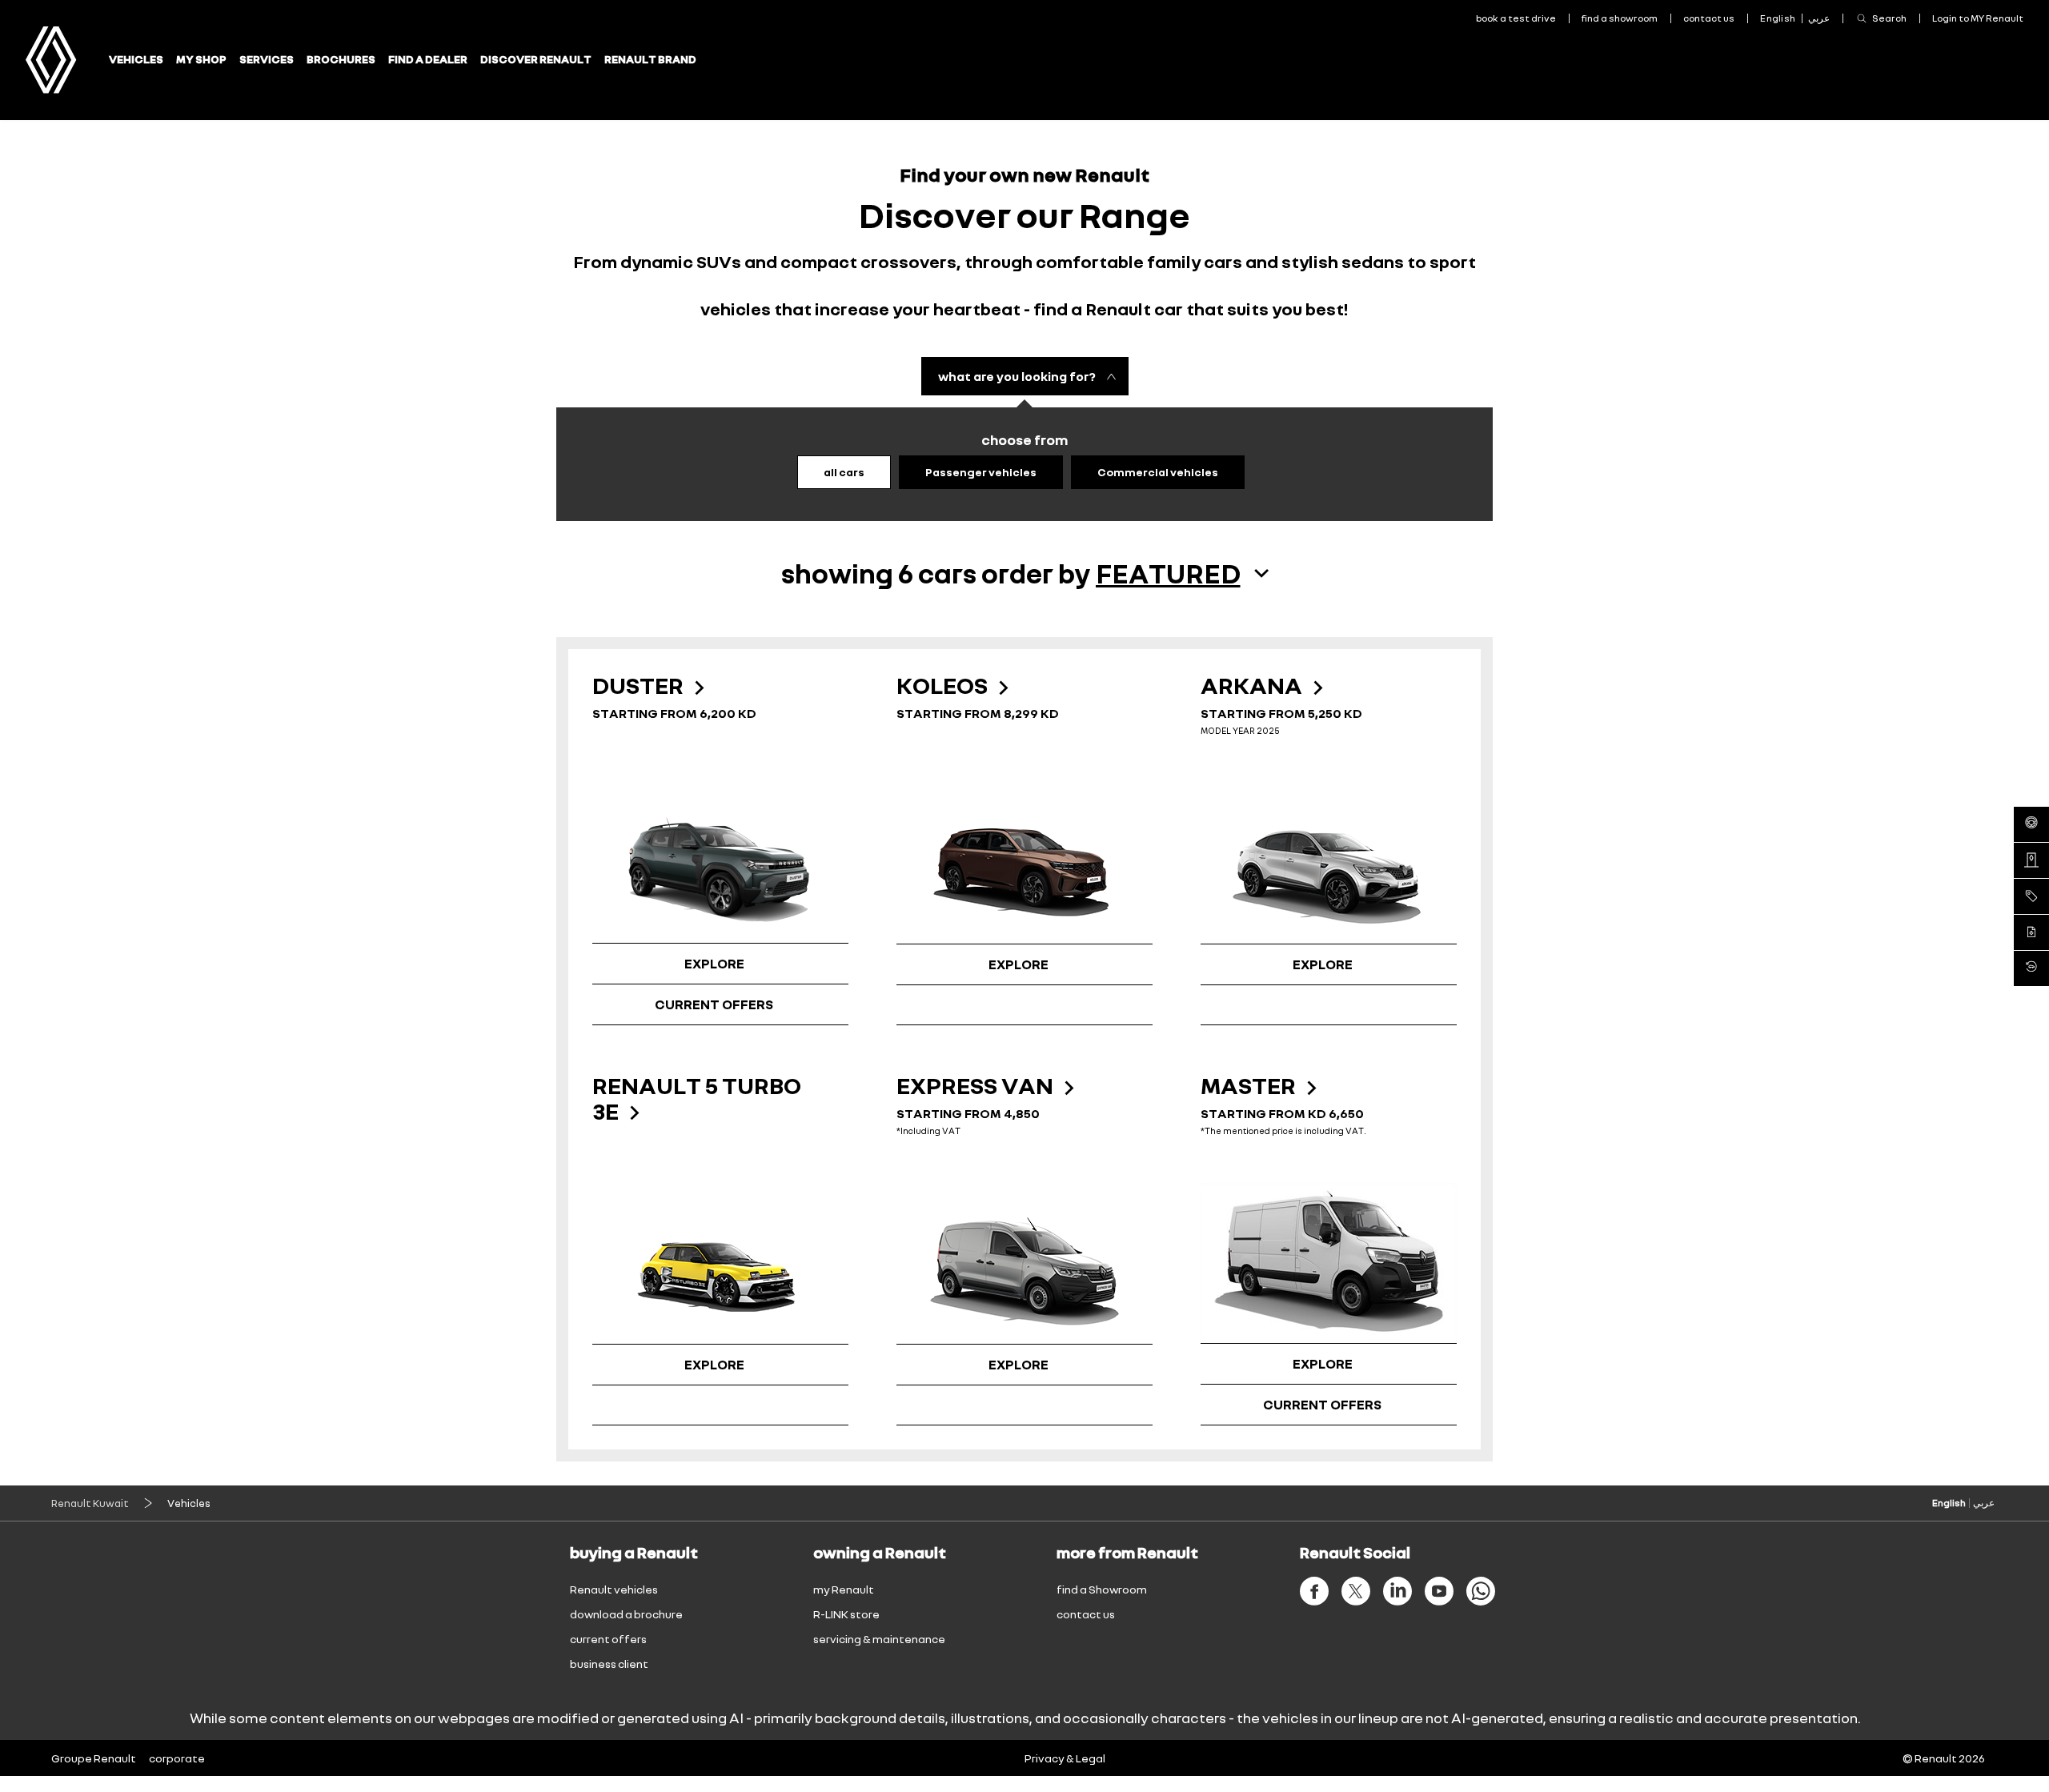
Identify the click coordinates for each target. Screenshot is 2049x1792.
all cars (844, 472)
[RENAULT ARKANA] (1329, 864)
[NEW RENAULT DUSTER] (720, 863)
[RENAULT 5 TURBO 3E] (720, 1264)
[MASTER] (1329, 1263)
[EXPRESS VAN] (1024, 1264)
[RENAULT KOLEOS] (1024, 864)
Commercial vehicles (1158, 472)
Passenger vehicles (981, 472)
